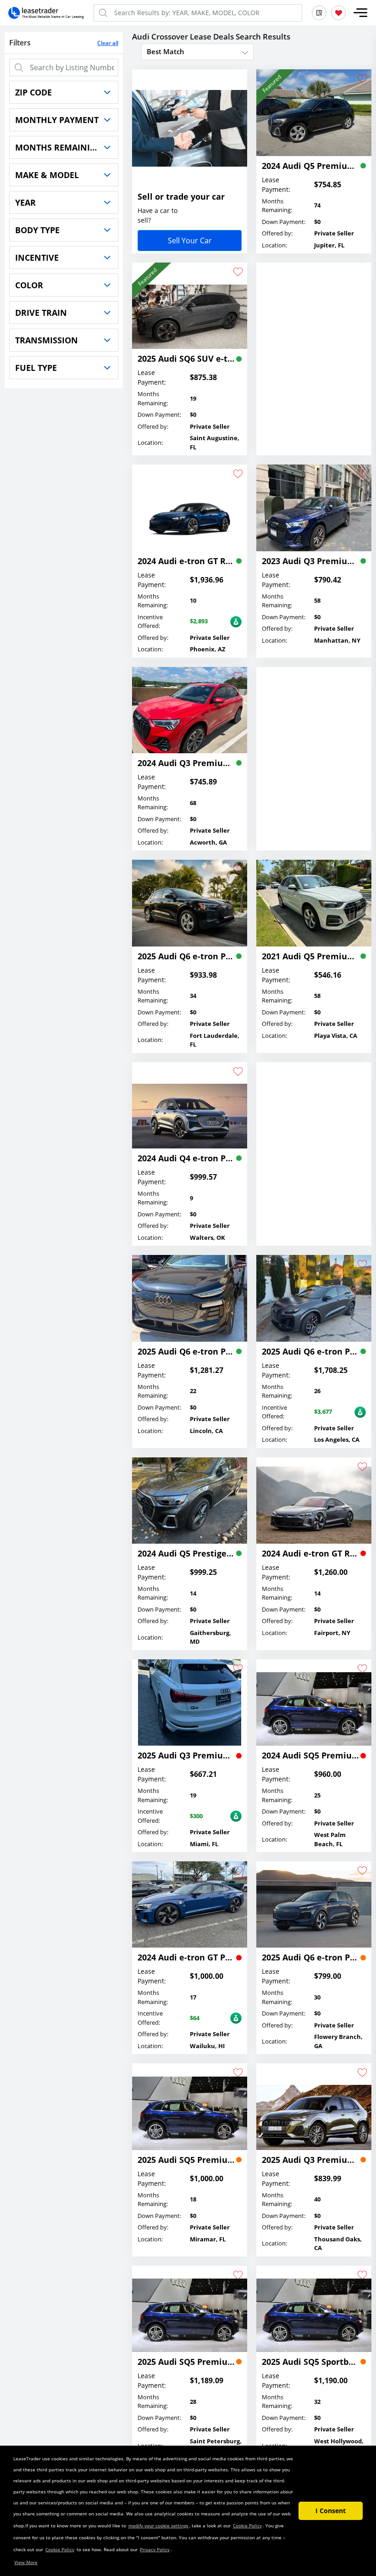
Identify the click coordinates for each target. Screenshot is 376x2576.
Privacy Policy (155, 2549)
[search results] (319, 13)
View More (26, 2562)
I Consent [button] (331, 2511)
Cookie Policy (247, 2526)
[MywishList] (338, 13)
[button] (360, 13)
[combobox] (197, 51)
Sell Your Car (190, 241)
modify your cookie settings (158, 2526)
